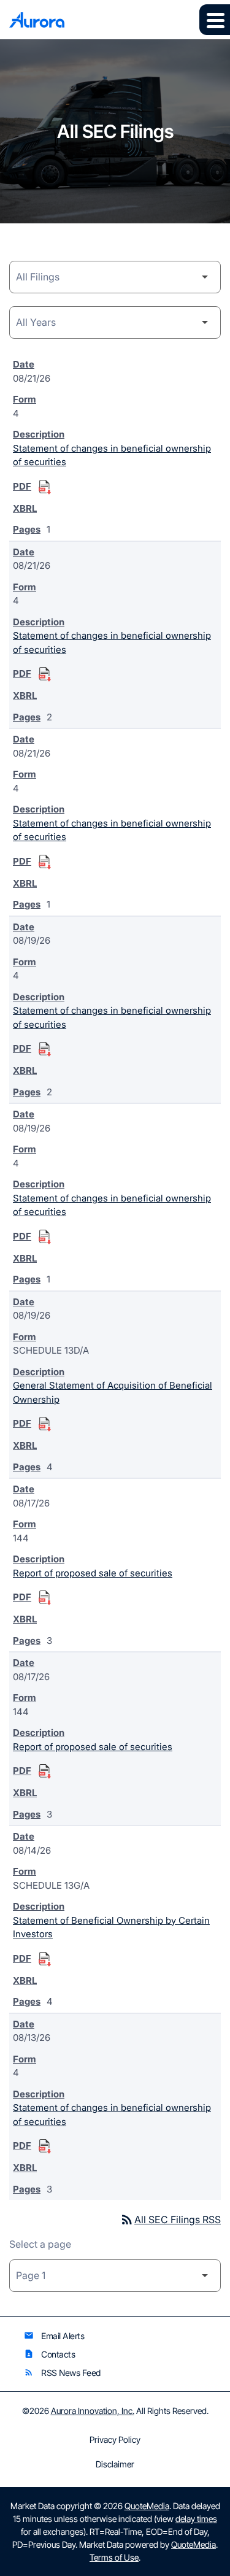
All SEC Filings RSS (170, 2219)
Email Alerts (54, 2336)
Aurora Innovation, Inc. (93, 2411)
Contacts (49, 2354)
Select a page (40, 2244)
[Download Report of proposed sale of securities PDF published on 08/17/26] (45, 1598)
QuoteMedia (147, 2506)
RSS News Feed (62, 2373)
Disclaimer (115, 2464)
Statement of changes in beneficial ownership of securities (112, 455)
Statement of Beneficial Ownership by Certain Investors (111, 1927)
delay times (196, 2519)
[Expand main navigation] (215, 20)
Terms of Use (114, 2557)
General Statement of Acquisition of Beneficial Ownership (113, 1392)
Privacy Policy (115, 2440)
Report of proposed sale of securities (93, 1573)
